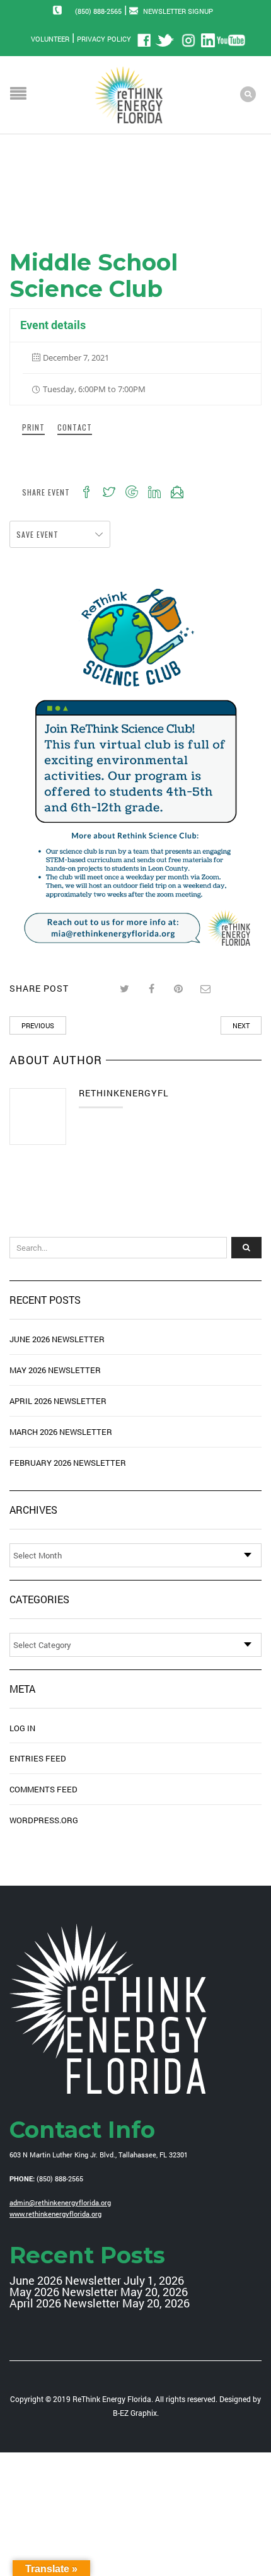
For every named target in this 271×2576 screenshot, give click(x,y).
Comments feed (43, 1789)
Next (241, 1025)
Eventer (59, 194)
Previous (38, 1025)
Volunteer (50, 39)
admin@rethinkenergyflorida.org (60, 2202)
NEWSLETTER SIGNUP (178, 11)
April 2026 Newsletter (58, 1401)
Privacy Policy (104, 39)
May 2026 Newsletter (55, 1370)
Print (33, 427)
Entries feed (38, 1758)
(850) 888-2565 (98, 11)
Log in (22, 1728)
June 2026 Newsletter (57, 1339)
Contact (75, 427)
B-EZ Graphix (135, 2413)
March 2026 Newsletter (61, 1432)
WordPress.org (44, 1820)
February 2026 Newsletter (68, 1463)
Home (21, 194)
